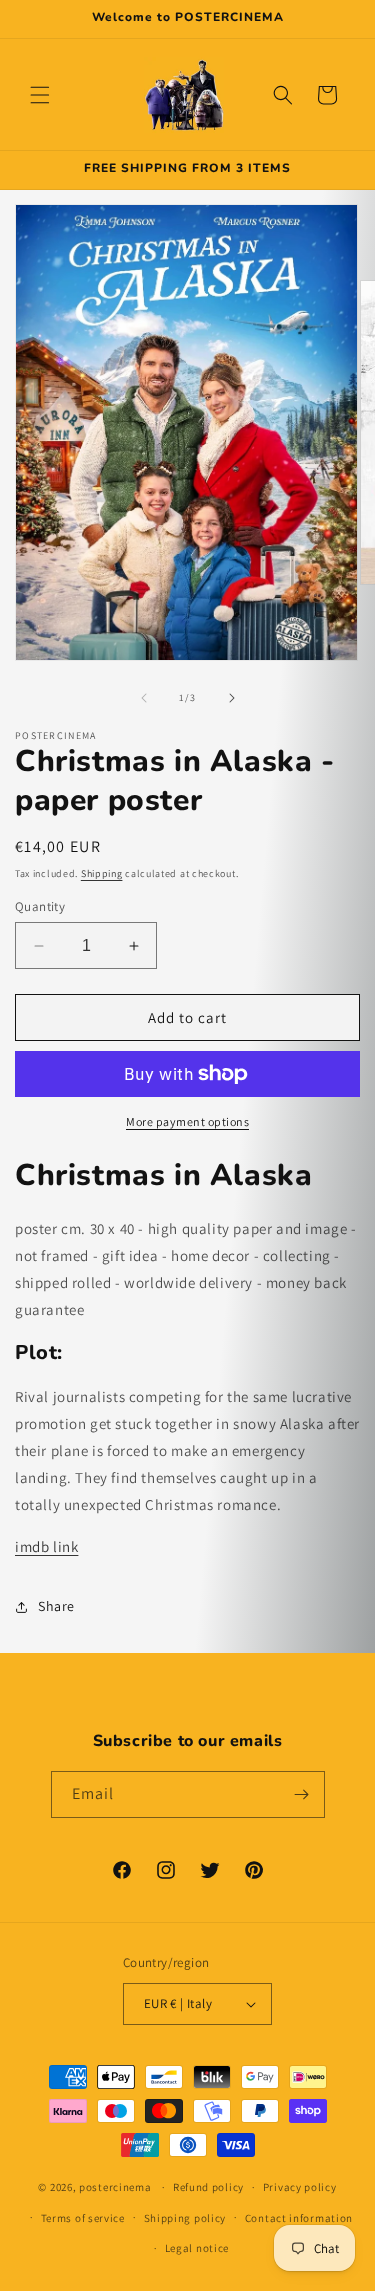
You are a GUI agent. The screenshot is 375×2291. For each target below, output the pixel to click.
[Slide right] (232, 698)
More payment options (187, 1121)
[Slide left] (144, 698)
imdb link (46, 1546)
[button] (40, 95)
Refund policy (208, 2187)
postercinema (115, 2187)
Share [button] (56, 1606)
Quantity (40, 906)
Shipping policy (185, 2218)
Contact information (299, 2218)
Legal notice (197, 2248)
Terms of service (83, 2218)
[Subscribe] (302, 1794)
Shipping (102, 873)
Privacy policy (300, 2187)
